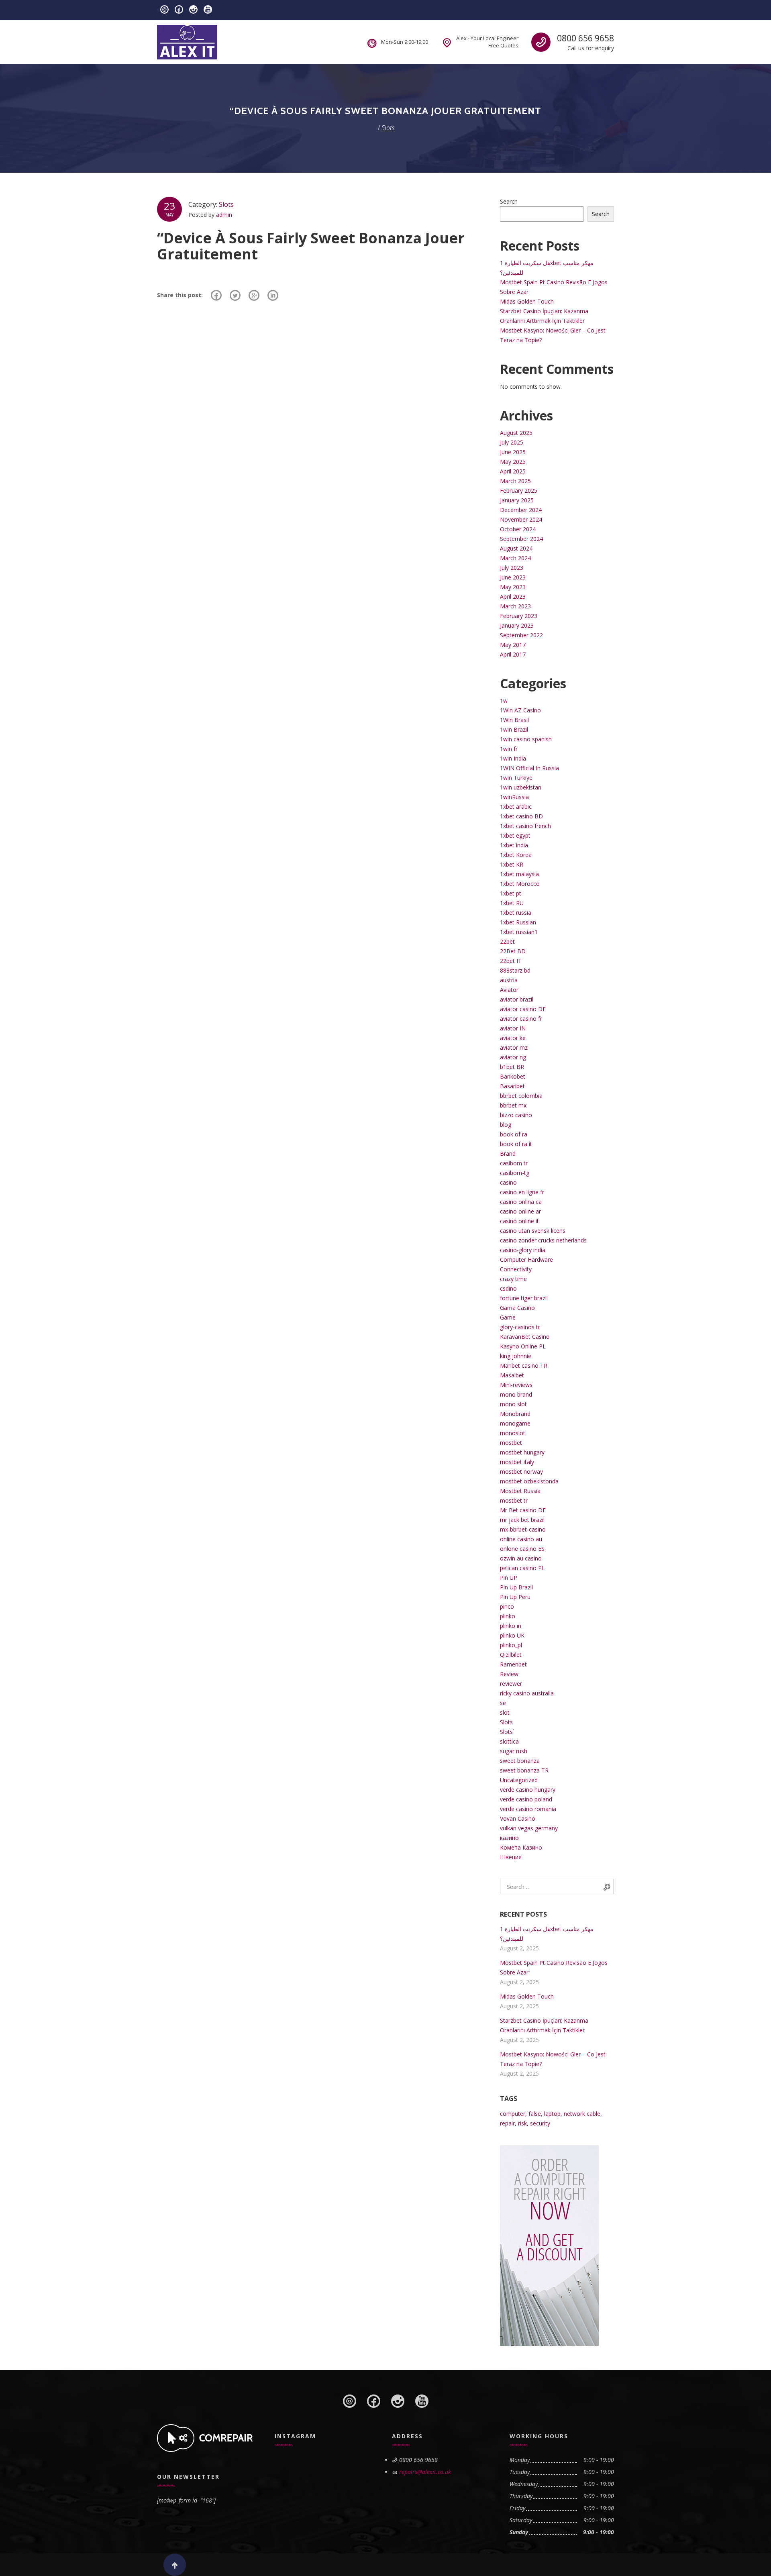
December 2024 (521, 510)
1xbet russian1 (519, 932)
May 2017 (513, 645)
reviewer (511, 1684)
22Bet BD (513, 951)
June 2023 (513, 577)
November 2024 (521, 519)
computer (513, 2114)
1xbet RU (512, 903)
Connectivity (516, 1269)
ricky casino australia (527, 1693)
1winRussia (514, 797)
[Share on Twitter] (235, 295)
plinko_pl (511, 1645)
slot (505, 1712)
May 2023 (513, 587)
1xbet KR (512, 864)
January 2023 (517, 625)
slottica (509, 1741)
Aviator (509, 990)
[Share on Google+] (254, 295)
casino (508, 1182)
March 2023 (515, 606)
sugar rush (514, 1751)
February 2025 (519, 491)
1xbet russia (516, 913)
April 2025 (513, 471)
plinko (508, 1616)
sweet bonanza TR (524, 1770)
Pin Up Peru (515, 1597)
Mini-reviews (516, 1385)
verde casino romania (528, 1809)
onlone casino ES (522, 1549)
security (540, 2123)
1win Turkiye (516, 778)
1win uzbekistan (521, 787)
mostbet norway (521, 1472)
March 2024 (515, 558)
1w (504, 701)
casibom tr (514, 1163)
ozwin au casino (521, 1558)
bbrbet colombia (521, 1096)
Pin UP (509, 1578)
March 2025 (515, 481)
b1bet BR (512, 1067)
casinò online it (519, 1221)
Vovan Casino (518, 1818)
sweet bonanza (520, 1761)
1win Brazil (514, 729)
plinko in (511, 1626)
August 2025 (516, 433)
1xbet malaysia (519, 874)
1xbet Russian (518, 922)
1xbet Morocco (520, 884)
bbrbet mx (513, 1105)
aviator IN (513, 1028)
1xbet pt (511, 893)
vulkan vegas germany (529, 1828)
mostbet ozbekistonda (529, 1481)
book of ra (514, 1134)
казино (509, 1838)
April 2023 (513, 597)
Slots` (507, 1732)
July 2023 (512, 568)
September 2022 (521, 635)
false (535, 2114)
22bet (507, 941)
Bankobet (513, 1076)
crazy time (513, 1279)
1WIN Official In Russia (529, 768)
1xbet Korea (516, 855)
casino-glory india (523, 1250)
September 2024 (521, 539)
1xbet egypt (515, 835)
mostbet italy (517, 1462)
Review (509, 1674)
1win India (513, 758)
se (503, 1703)
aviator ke (513, 1038)
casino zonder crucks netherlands (543, 1240)
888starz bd (515, 970)
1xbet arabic (516, 807)
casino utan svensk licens (533, 1231)
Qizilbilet (511, 1655)
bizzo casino (516, 1115)
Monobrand (515, 1414)
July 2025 (512, 442)
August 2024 (516, 548)
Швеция (511, 1857)
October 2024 (518, 529)
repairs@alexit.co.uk (425, 2472)
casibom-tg (515, 1173)
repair (507, 2123)
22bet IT (511, 961)
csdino (508, 1288)
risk (522, 2123)
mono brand (516, 1394)
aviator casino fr (521, 1019)
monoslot (513, 1433)
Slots (226, 204)
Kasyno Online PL (523, 1346)
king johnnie (516, 1356)
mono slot (513, 1404)
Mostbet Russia (520, 1491)
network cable (582, 2114)
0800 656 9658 (585, 38)
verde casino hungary (528, 1790)
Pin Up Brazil (516, 1587)
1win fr (509, 749)
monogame (515, 1423)
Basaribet (512, 1086)
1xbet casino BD (521, 816)
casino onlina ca (521, 1202)
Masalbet (512, 1375)
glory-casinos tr (520, 1327)
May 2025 (513, 462)
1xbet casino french (525, 826)
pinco (507, 1606)
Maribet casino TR (524, 1366)
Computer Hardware (526, 1259)
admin (224, 215)
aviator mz (514, 1047)
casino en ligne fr (522, 1192)
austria (509, 980)
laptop (552, 2114)
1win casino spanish (526, 739)
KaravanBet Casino (525, 1337)
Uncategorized (519, 1780)
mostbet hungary (522, 1452)
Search (509, 201)
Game (508, 1317)
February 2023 (519, 616)
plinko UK (512, 1635)
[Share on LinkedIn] (273, 295)
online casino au (521, 1539)
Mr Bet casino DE (523, 1510)
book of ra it (516, 1144)
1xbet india (514, 845)
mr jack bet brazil (522, 1520)
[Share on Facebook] (216, 295)
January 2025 (517, 500)
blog (506, 1125)
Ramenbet (513, 1664)
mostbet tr (514, 1500)
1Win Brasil (514, 720)
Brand (508, 1153)
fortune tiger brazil (524, 1298)
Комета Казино (521, 1847)
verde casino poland (526, 1799)
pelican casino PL (522, 1568)
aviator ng (513, 1057)
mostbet (511, 1443)
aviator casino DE (523, 1009)
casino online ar (520, 1211)
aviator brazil (517, 999)
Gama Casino (517, 1308)
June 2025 (513, 452)
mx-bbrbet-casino (523, 1529)
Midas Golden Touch (527, 301)
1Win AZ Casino (520, 710)
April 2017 (513, 654)
